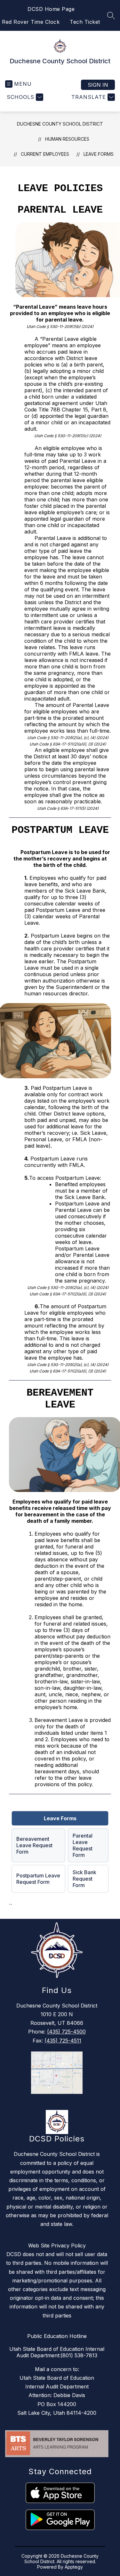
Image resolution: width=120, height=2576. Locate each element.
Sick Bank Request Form (84, 1879)
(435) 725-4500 (66, 2032)
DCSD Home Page (51, 9)
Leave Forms (99, 154)
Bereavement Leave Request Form (34, 1845)
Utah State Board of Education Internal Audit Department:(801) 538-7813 (57, 2352)
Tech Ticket (85, 22)
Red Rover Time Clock (31, 22)
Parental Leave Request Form (83, 1845)
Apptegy (74, 2567)
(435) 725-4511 (63, 2041)
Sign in (98, 85)
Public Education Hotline (57, 2336)
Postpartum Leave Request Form (38, 1879)
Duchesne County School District (60, 124)
